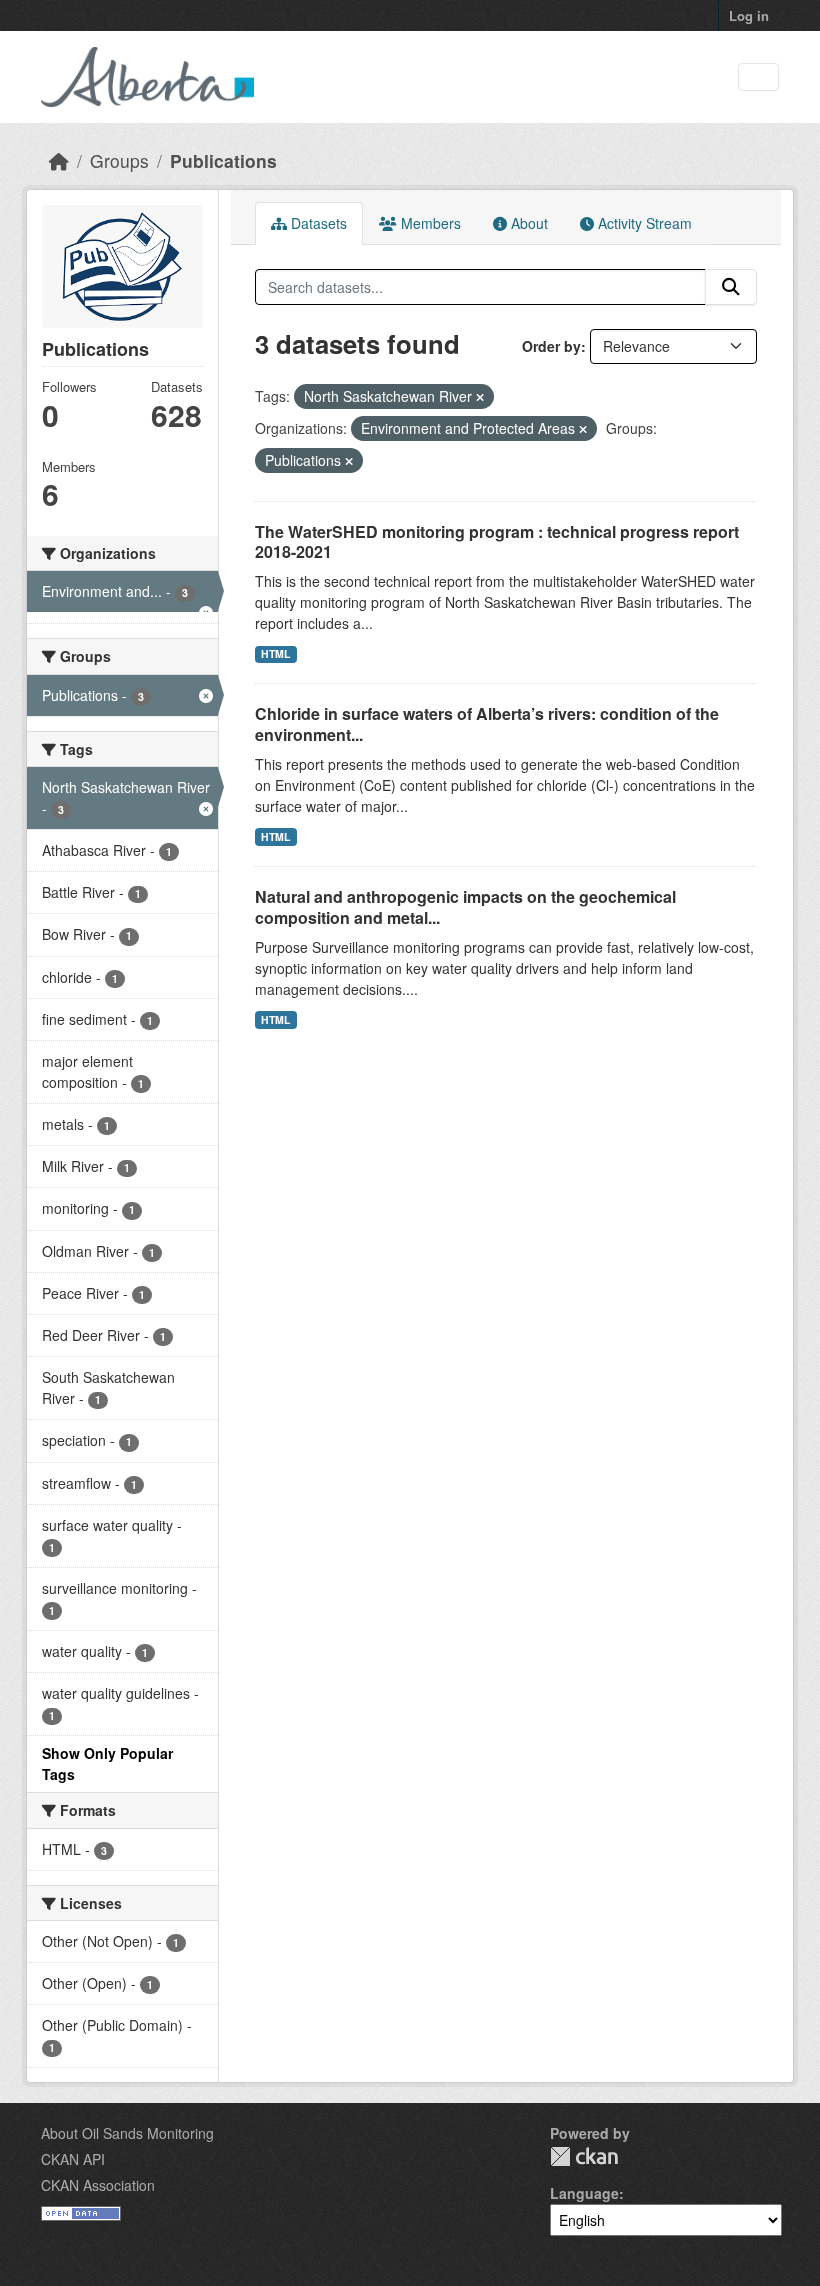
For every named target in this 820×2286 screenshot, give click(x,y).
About (527, 223)
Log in (749, 15)
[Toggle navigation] (758, 77)
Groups (119, 160)
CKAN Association (98, 2185)
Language (584, 2193)
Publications (223, 160)
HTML (275, 653)
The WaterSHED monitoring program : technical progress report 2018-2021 (497, 542)
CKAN (584, 2156)
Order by (551, 346)
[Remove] (480, 397)
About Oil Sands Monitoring (127, 2133)
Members (429, 223)
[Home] (59, 160)
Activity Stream (643, 223)
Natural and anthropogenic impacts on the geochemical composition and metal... (465, 907)
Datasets (317, 223)
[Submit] (731, 287)
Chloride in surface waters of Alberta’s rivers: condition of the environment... (487, 724)
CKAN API (73, 2159)
